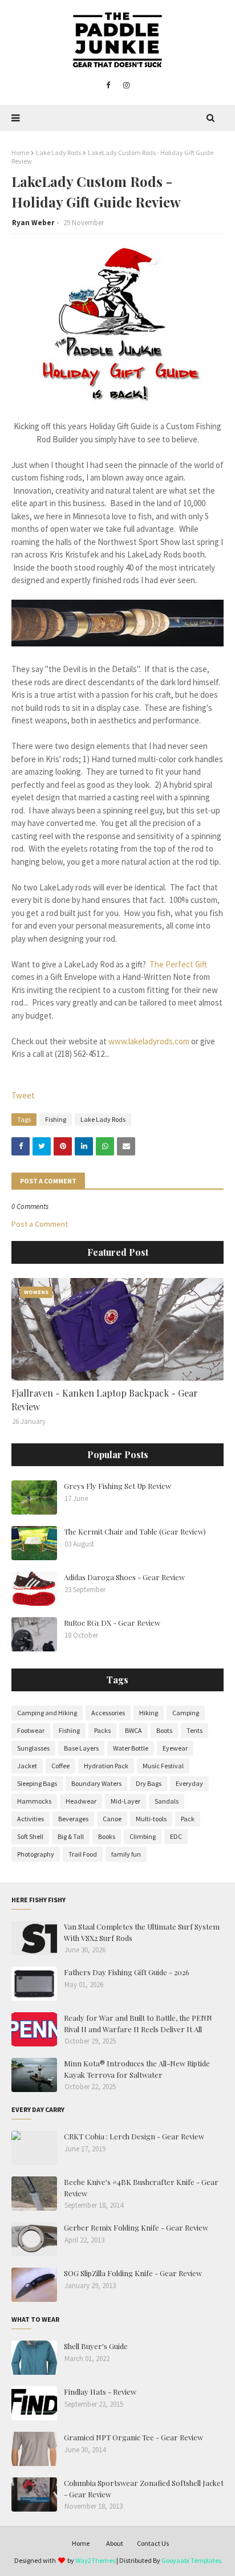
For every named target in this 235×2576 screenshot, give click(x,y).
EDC (176, 1836)
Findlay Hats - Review (100, 2392)
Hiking (149, 1713)
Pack (188, 1819)
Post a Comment (40, 1224)
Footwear (31, 1730)
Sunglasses (33, 1748)
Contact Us (153, 2543)
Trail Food (83, 1854)
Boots (164, 1730)
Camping (186, 1713)
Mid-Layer (125, 1801)
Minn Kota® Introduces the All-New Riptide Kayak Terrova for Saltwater (137, 2069)
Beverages (73, 1819)
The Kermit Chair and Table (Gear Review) (135, 1531)
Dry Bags (149, 1783)
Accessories (108, 1713)
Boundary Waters (96, 1783)
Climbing (143, 1836)
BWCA (133, 1730)
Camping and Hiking (47, 1713)
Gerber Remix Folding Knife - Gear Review (136, 2227)
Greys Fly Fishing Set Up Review (117, 1486)
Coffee (60, 1766)
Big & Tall (71, 1836)
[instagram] (126, 86)
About (115, 2543)
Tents (195, 1730)
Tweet (23, 1095)
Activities (31, 1819)
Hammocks (34, 1801)
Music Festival (163, 1766)
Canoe (112, 1819)
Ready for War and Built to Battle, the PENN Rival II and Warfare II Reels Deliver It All (138, 2023)
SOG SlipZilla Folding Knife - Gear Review (133, 2273)
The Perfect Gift (178, 964)
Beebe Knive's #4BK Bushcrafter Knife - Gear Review (141, 2188)
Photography (36, 1854)
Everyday (189, 1783)
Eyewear (175, 1748)
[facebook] (108, 86)
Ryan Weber (33, 223)
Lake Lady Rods (58, 152)
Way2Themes (95, 2560)
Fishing (56, 1119)
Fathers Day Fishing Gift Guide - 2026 (127, 1972)
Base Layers (81, 1748)
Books (107, 1836)
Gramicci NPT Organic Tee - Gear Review (133, 2437)
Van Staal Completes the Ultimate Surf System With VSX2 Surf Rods (142, 1932)
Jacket (27, 1766)
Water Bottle (131, 1748)
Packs (102, 1730)
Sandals (167, 1801)
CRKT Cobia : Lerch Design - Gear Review (134, 2136)
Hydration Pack (106, 1766)
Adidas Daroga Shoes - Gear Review (124, 1577)
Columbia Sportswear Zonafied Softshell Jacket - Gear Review (144, 2488)
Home (20, 152)
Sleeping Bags (37, 1783)
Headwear (81, 1801)
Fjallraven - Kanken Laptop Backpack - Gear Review (105, 1400)
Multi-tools (151, 1819)
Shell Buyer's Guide (96, 2346)
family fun (126, 1854)
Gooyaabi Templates (191, 2560)
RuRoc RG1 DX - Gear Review (112, 1623)
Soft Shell (30, 1836)
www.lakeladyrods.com (149, 1041)
